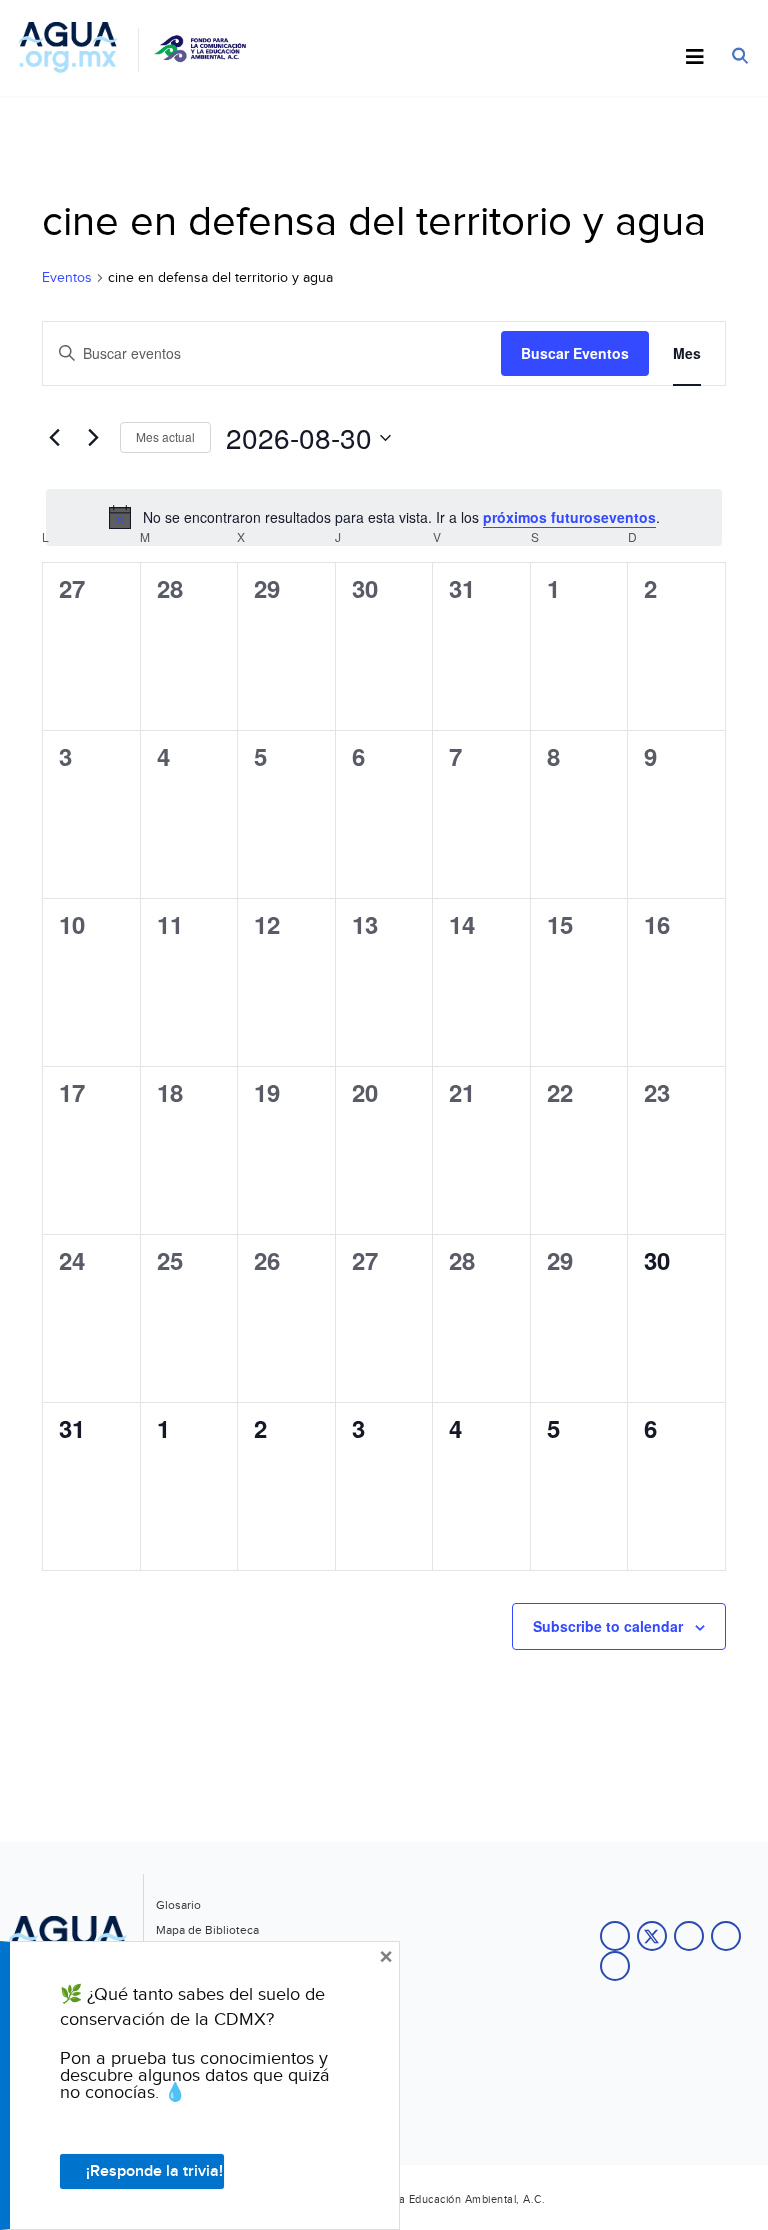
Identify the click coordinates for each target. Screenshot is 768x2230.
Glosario (178, 1905)
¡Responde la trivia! (154, 2171)
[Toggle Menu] (695, 58)
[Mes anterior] (54, 438)
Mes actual (165, 436)
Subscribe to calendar (608, 1626)
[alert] (384, 517)
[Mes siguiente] (93, 438)
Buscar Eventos (575, 353)
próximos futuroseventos (569, 517)
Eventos (67, 278)
